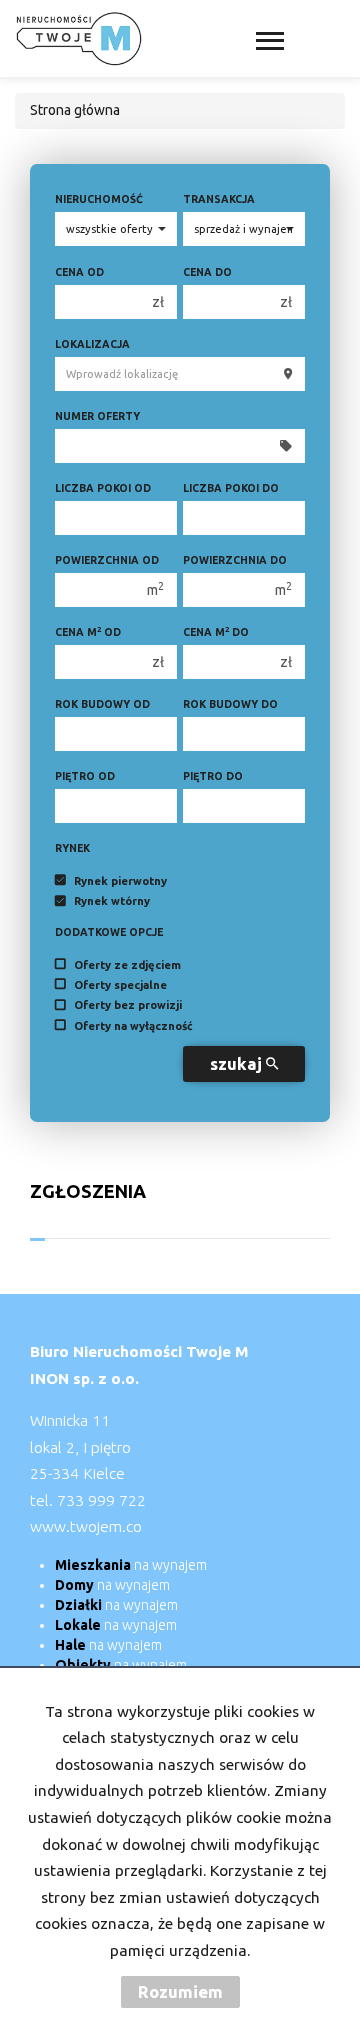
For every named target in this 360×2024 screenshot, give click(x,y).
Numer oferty (97, 416)
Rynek (72, 848)
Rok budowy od (102, 704)
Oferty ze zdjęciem (127, 965)
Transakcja (219, 199)
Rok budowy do (230, 704)
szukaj (238, 1063)
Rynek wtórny (112, 902)
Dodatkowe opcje (109, 932)
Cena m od (88, 631)
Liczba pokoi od (103, 488)
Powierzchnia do (235, 560)
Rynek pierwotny (120, 881)
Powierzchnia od (107, 560)
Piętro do (213, 776)
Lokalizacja (92, 344)
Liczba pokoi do (231, 488)
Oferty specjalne (120, 985)
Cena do (207, 272)
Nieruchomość (99, 199)
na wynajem (131, 1565)
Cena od (79, 272)
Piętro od (85, 776)
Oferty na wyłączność (133, 1026)
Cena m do (216, 631)
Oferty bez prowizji (128, 1006)
